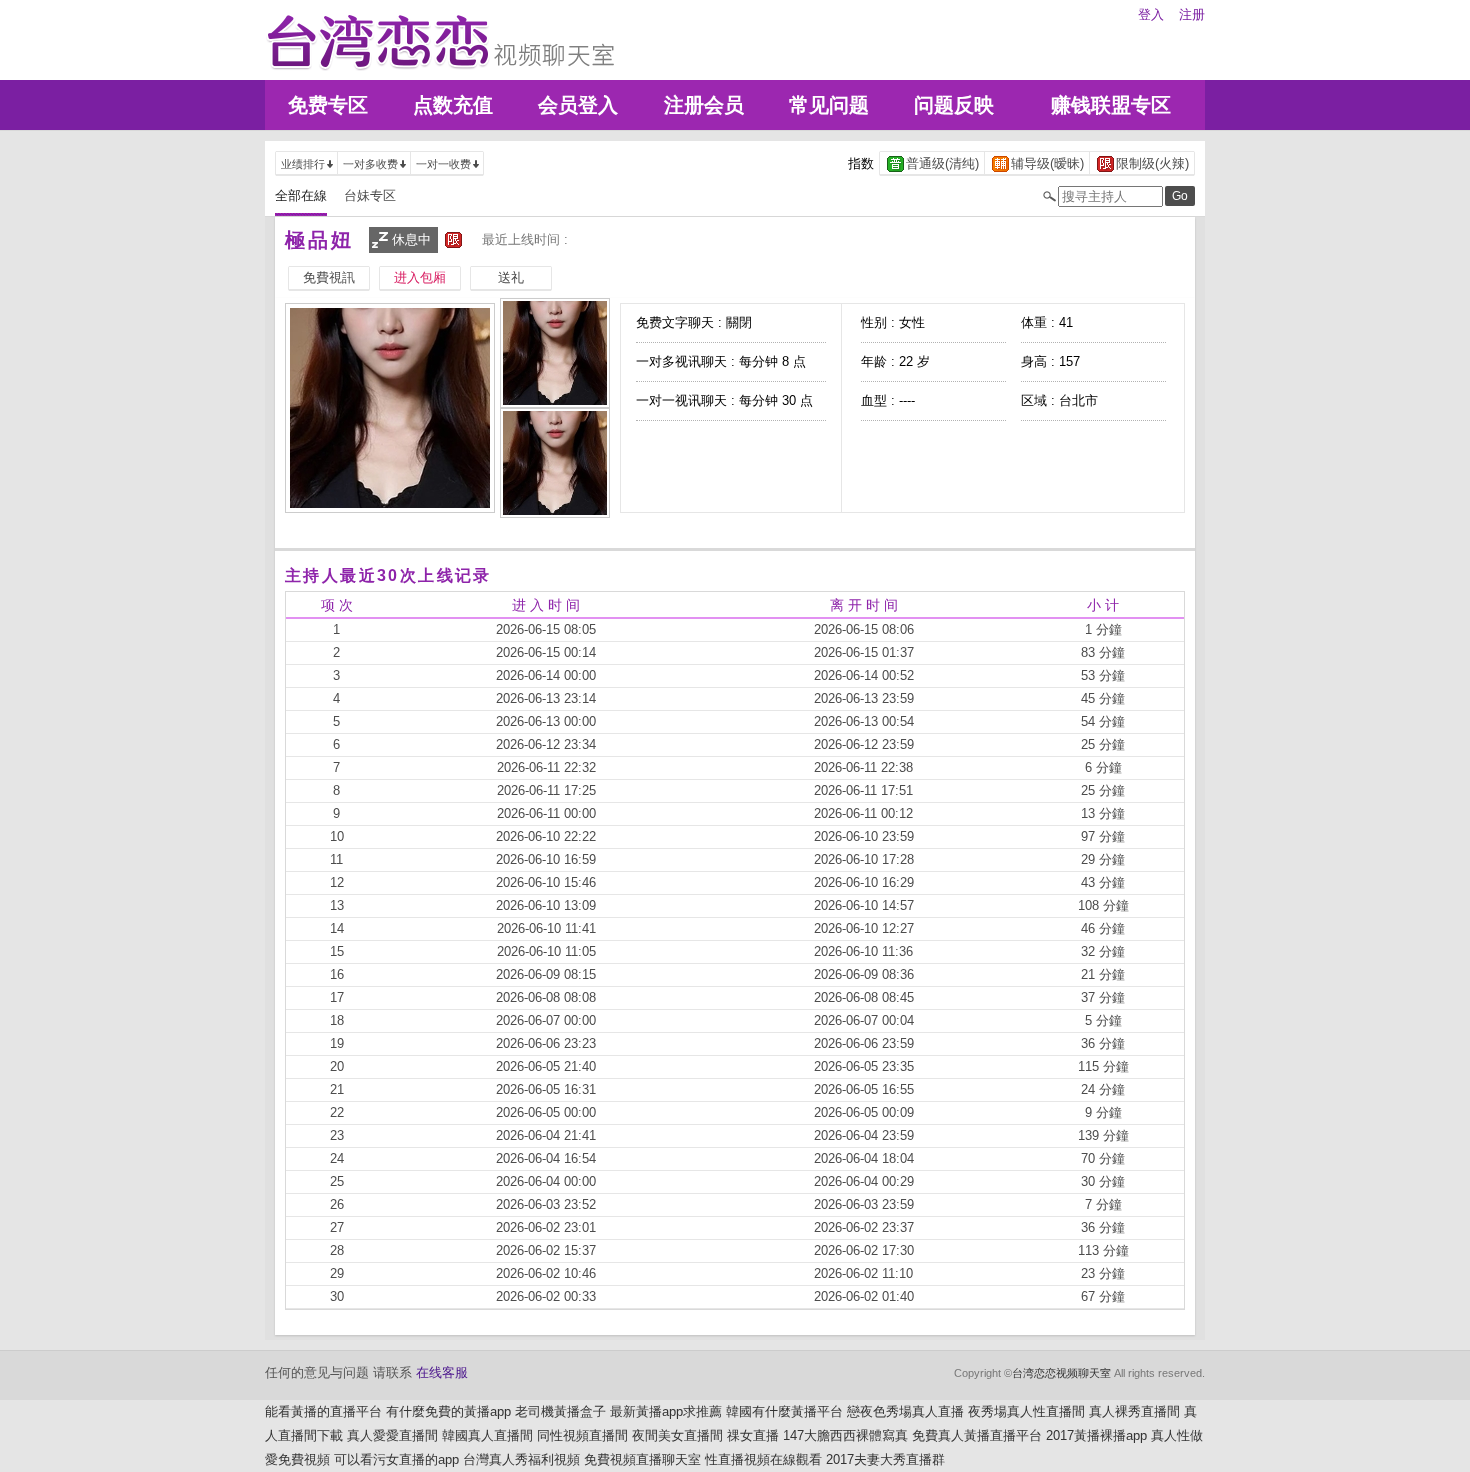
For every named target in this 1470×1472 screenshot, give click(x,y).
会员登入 (578, 105)
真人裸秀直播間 (1134, 1411)
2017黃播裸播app (1096, 1435)
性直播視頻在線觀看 (763, 1459)
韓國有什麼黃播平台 (784, 1411)
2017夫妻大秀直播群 (885, 1459)
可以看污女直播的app (396, 1459)
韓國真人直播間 (487, 1435)
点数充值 (453, 105)
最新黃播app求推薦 (666, 1411)
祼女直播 (753, 1435)
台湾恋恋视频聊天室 (1061, 1373)
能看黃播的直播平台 (323, 1411)
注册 (1192, 14)
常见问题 (829, 105)
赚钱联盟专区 (1111, 105)
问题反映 (954, 105)
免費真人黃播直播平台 (977, 1435)
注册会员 (704, 105)
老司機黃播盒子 (560, 1411)
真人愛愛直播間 (392, 1435)
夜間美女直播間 (677, 1435)
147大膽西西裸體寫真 (845, 1435)
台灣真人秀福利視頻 (521, 1459)
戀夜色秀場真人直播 (905, 1411)
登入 (1151, 14)
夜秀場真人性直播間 (1026, 1411)
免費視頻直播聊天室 (642, 1459)
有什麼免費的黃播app (448, 1411)
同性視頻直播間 (582, 1435)
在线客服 (442, 1372)
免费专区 (328, 105)
